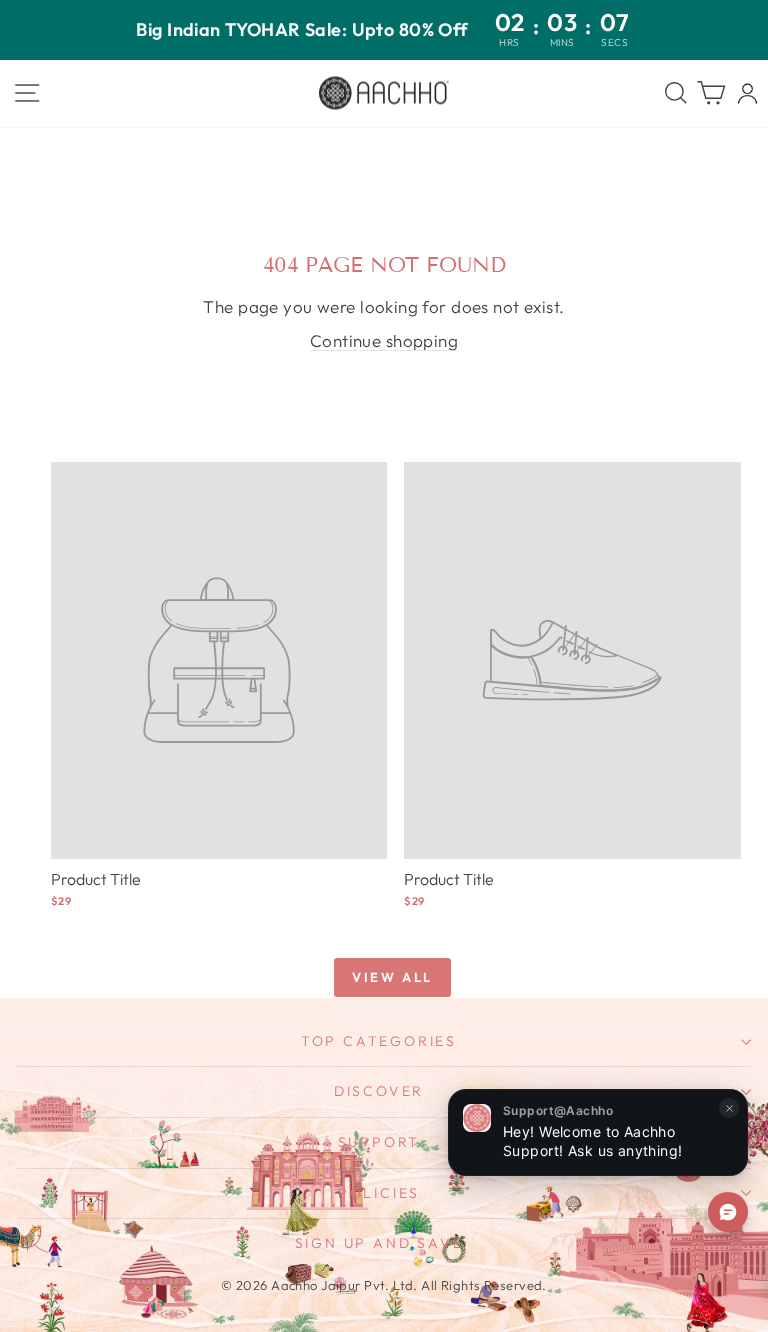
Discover (379, 1091)
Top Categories (379, 1041)
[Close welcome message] (729, 1108)
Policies (379, 1193)
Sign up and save (379, 1243)
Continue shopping (384, 340)
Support (379, 1142)
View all (392, 977)
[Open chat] (728, 1212)
